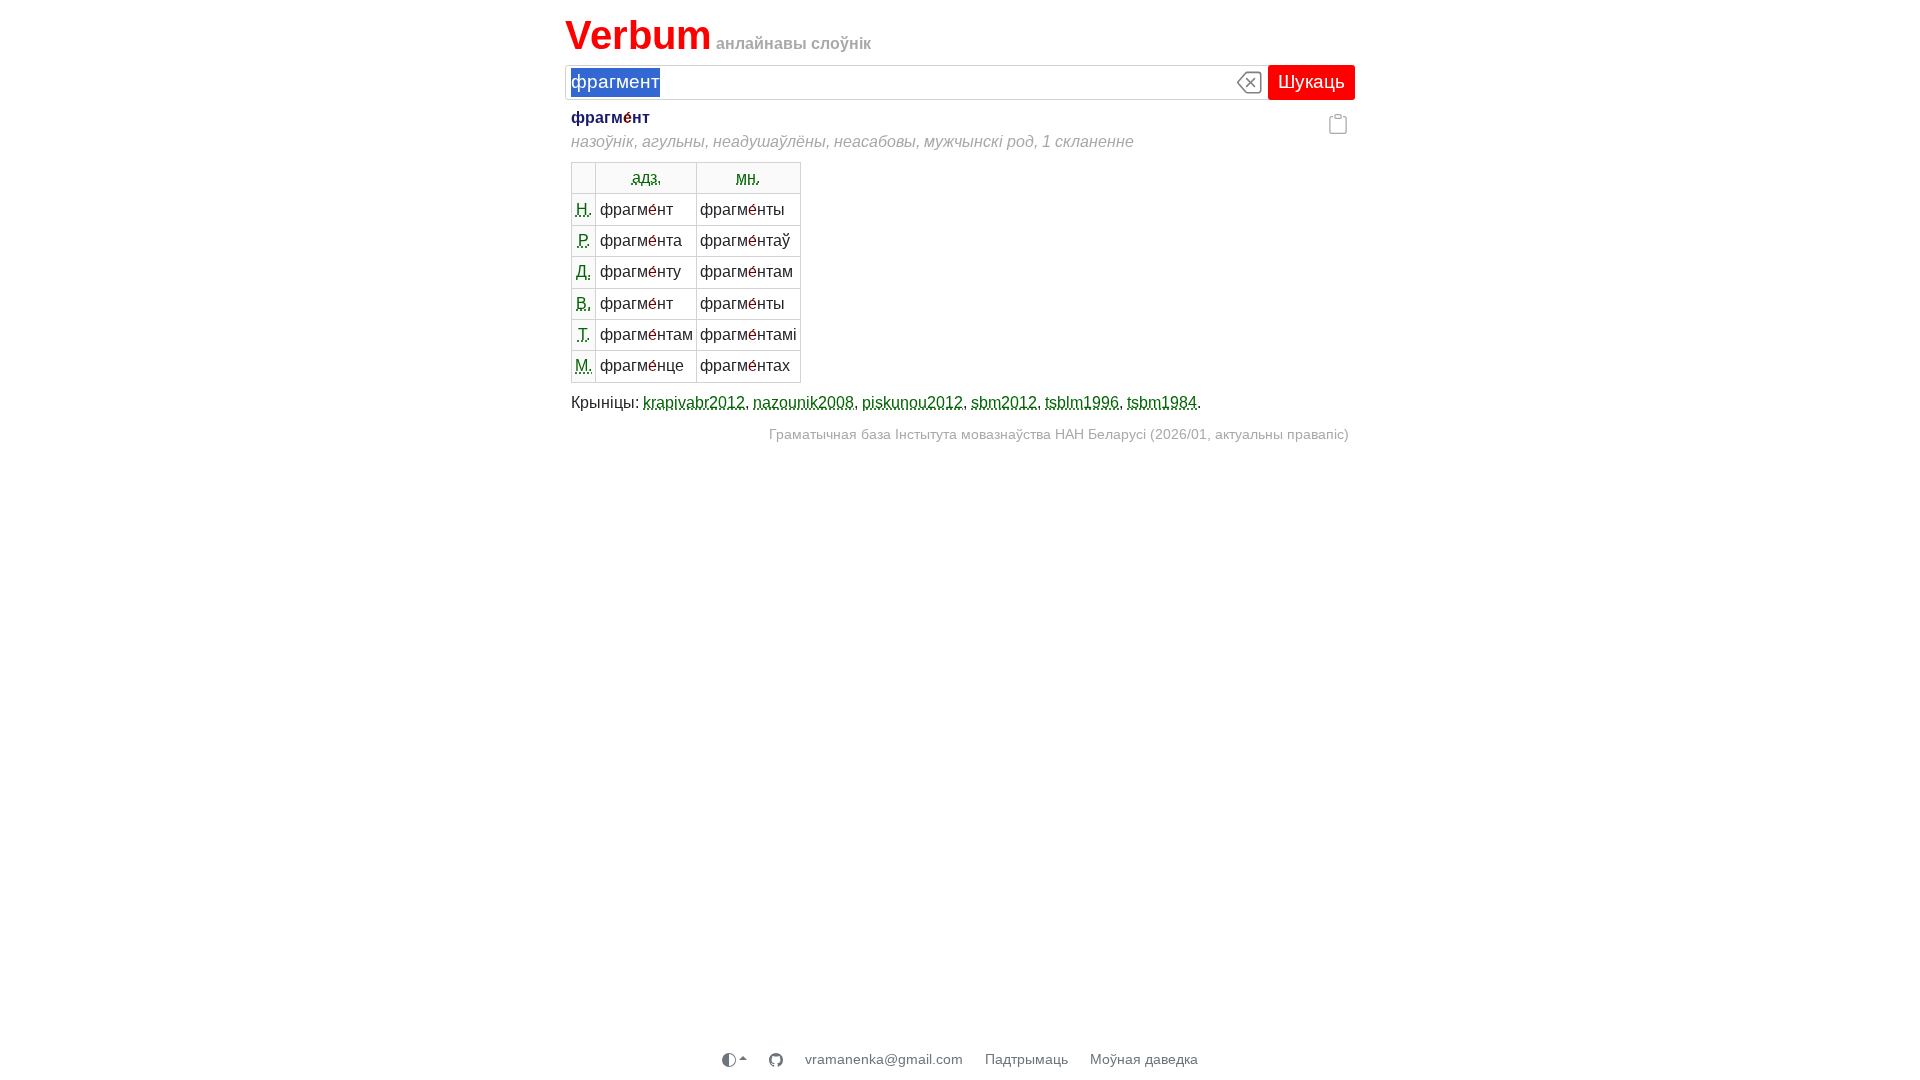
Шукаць (1311, 81)
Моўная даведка (1144, 1059)
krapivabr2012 (694, 402)
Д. (583, 271)
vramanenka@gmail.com (884, 1059)
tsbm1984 (1162, 402)
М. (583, 365)
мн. (748, 177)
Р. (584, 240)
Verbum (638, 35)
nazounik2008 (803, 402)
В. (583, 303)
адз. (646, 177)
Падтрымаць (1026, 1059)
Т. (584, 334)
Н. (584, 209)
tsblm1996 (1082, 402)
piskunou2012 (912, 402)
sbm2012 (1004, 402)
